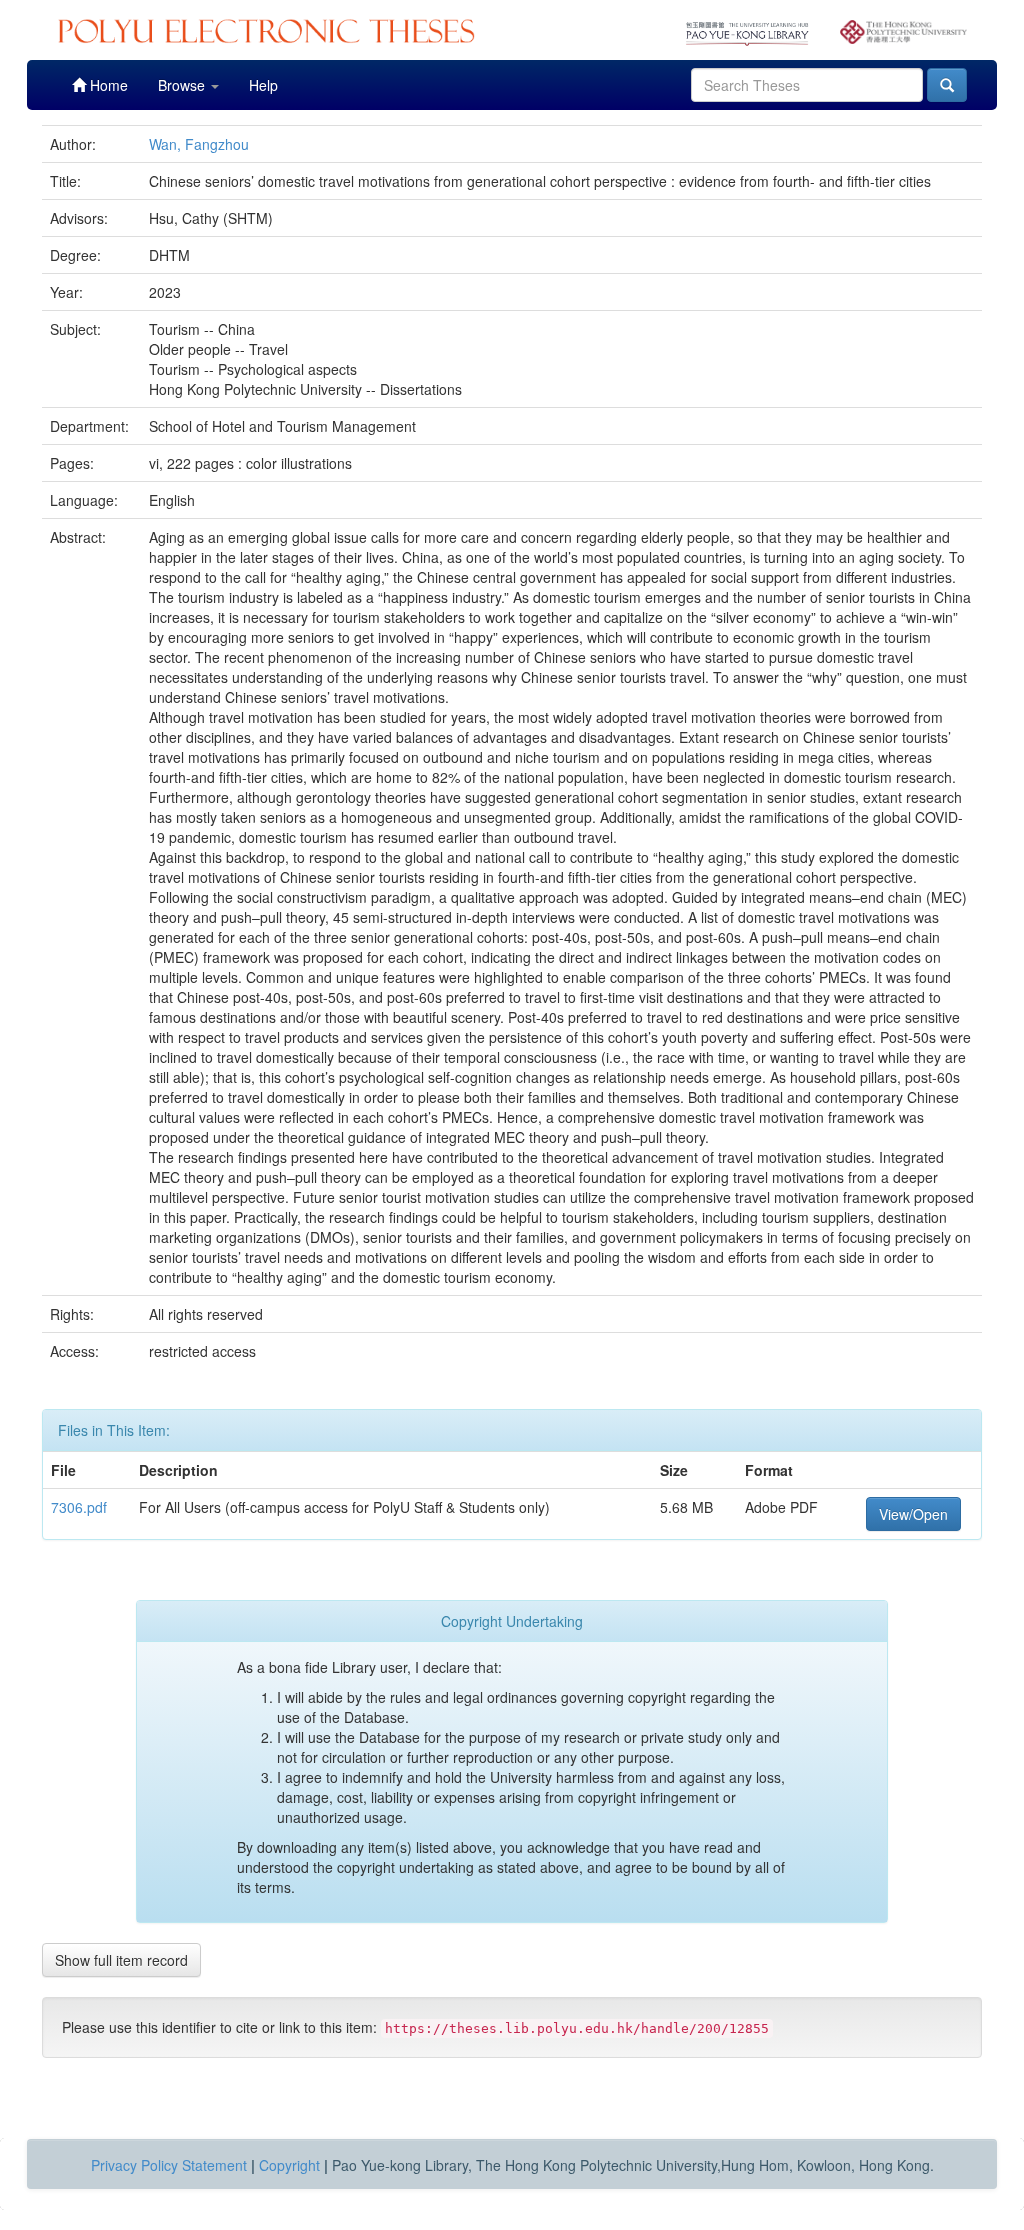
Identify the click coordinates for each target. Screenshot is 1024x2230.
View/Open (913, 1514)
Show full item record (121, 1960)
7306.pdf (79, 1507)
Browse (183, 85)
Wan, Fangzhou (199, 144)
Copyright (289, 2165)
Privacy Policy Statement (169, 2165)
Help (263, 85)
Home (107, 85)
